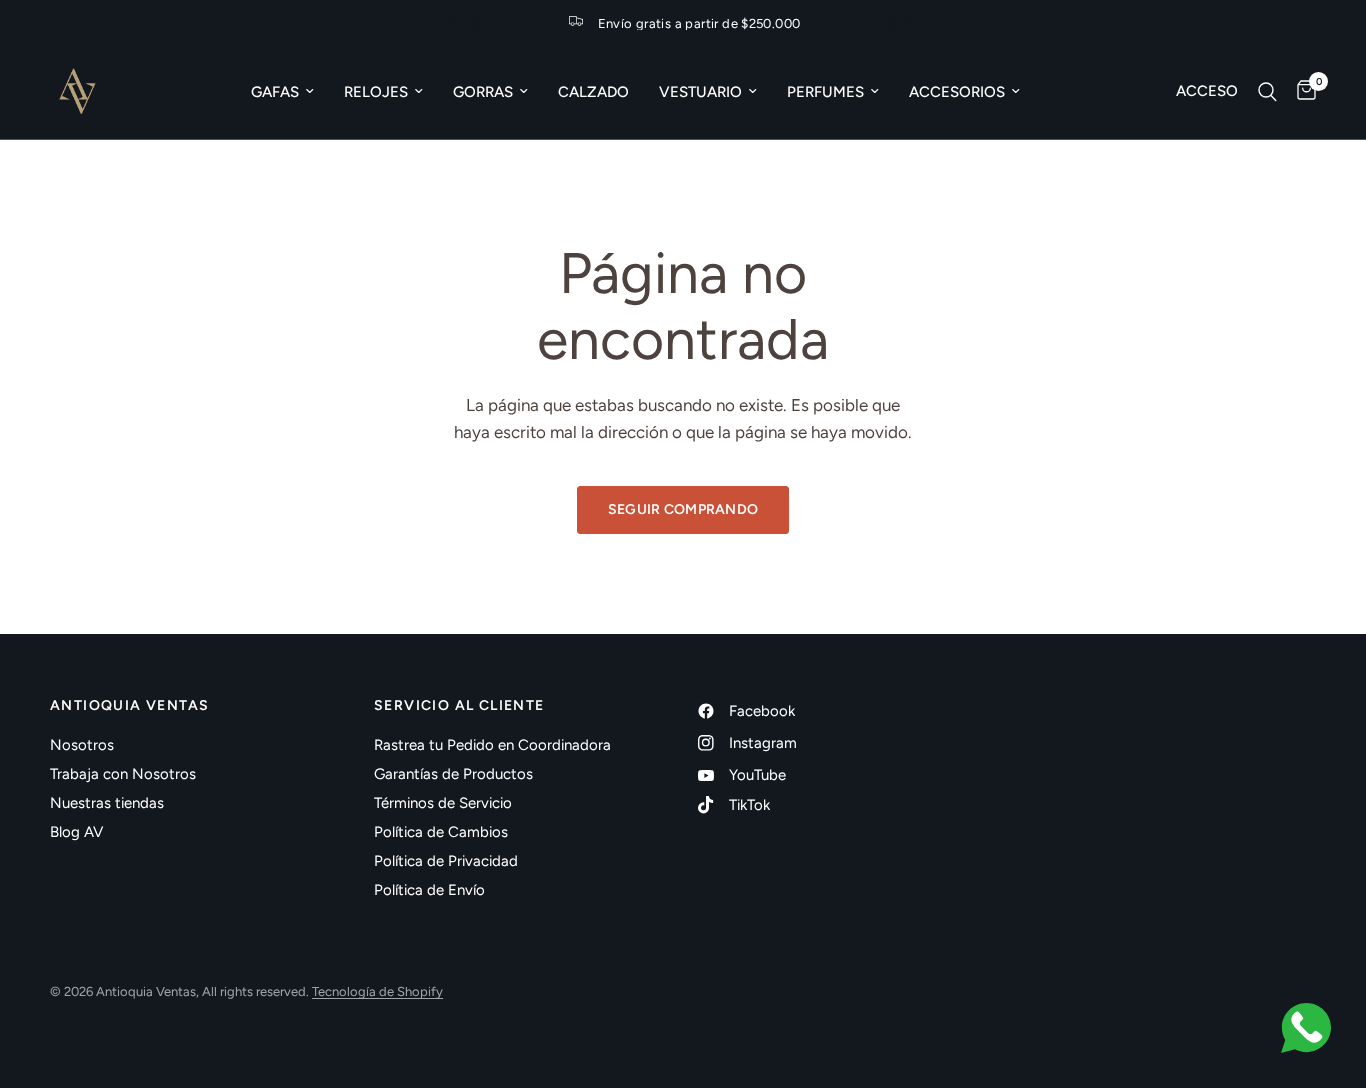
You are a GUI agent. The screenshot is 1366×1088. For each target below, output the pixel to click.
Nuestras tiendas (107, 803)
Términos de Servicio (443, 803)
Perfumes (825, 92)
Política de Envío (429, 890)
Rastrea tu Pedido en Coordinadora (492, 745)
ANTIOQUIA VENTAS (129, 706)
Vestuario (700, 92)
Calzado (593, 92)
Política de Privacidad (446, 861)
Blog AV (76, 832)
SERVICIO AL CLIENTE (459, 706)
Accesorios (957, 92)
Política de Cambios (441, 832)
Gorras (483, 92)
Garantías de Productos (453, 774)
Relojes (376, 92)
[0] (1301, 91)
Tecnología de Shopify (377, 991)
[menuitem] (282, 92)
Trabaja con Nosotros (123, 774)
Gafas (275, 92)
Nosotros (82, 745)
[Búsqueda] (1267, 91)
